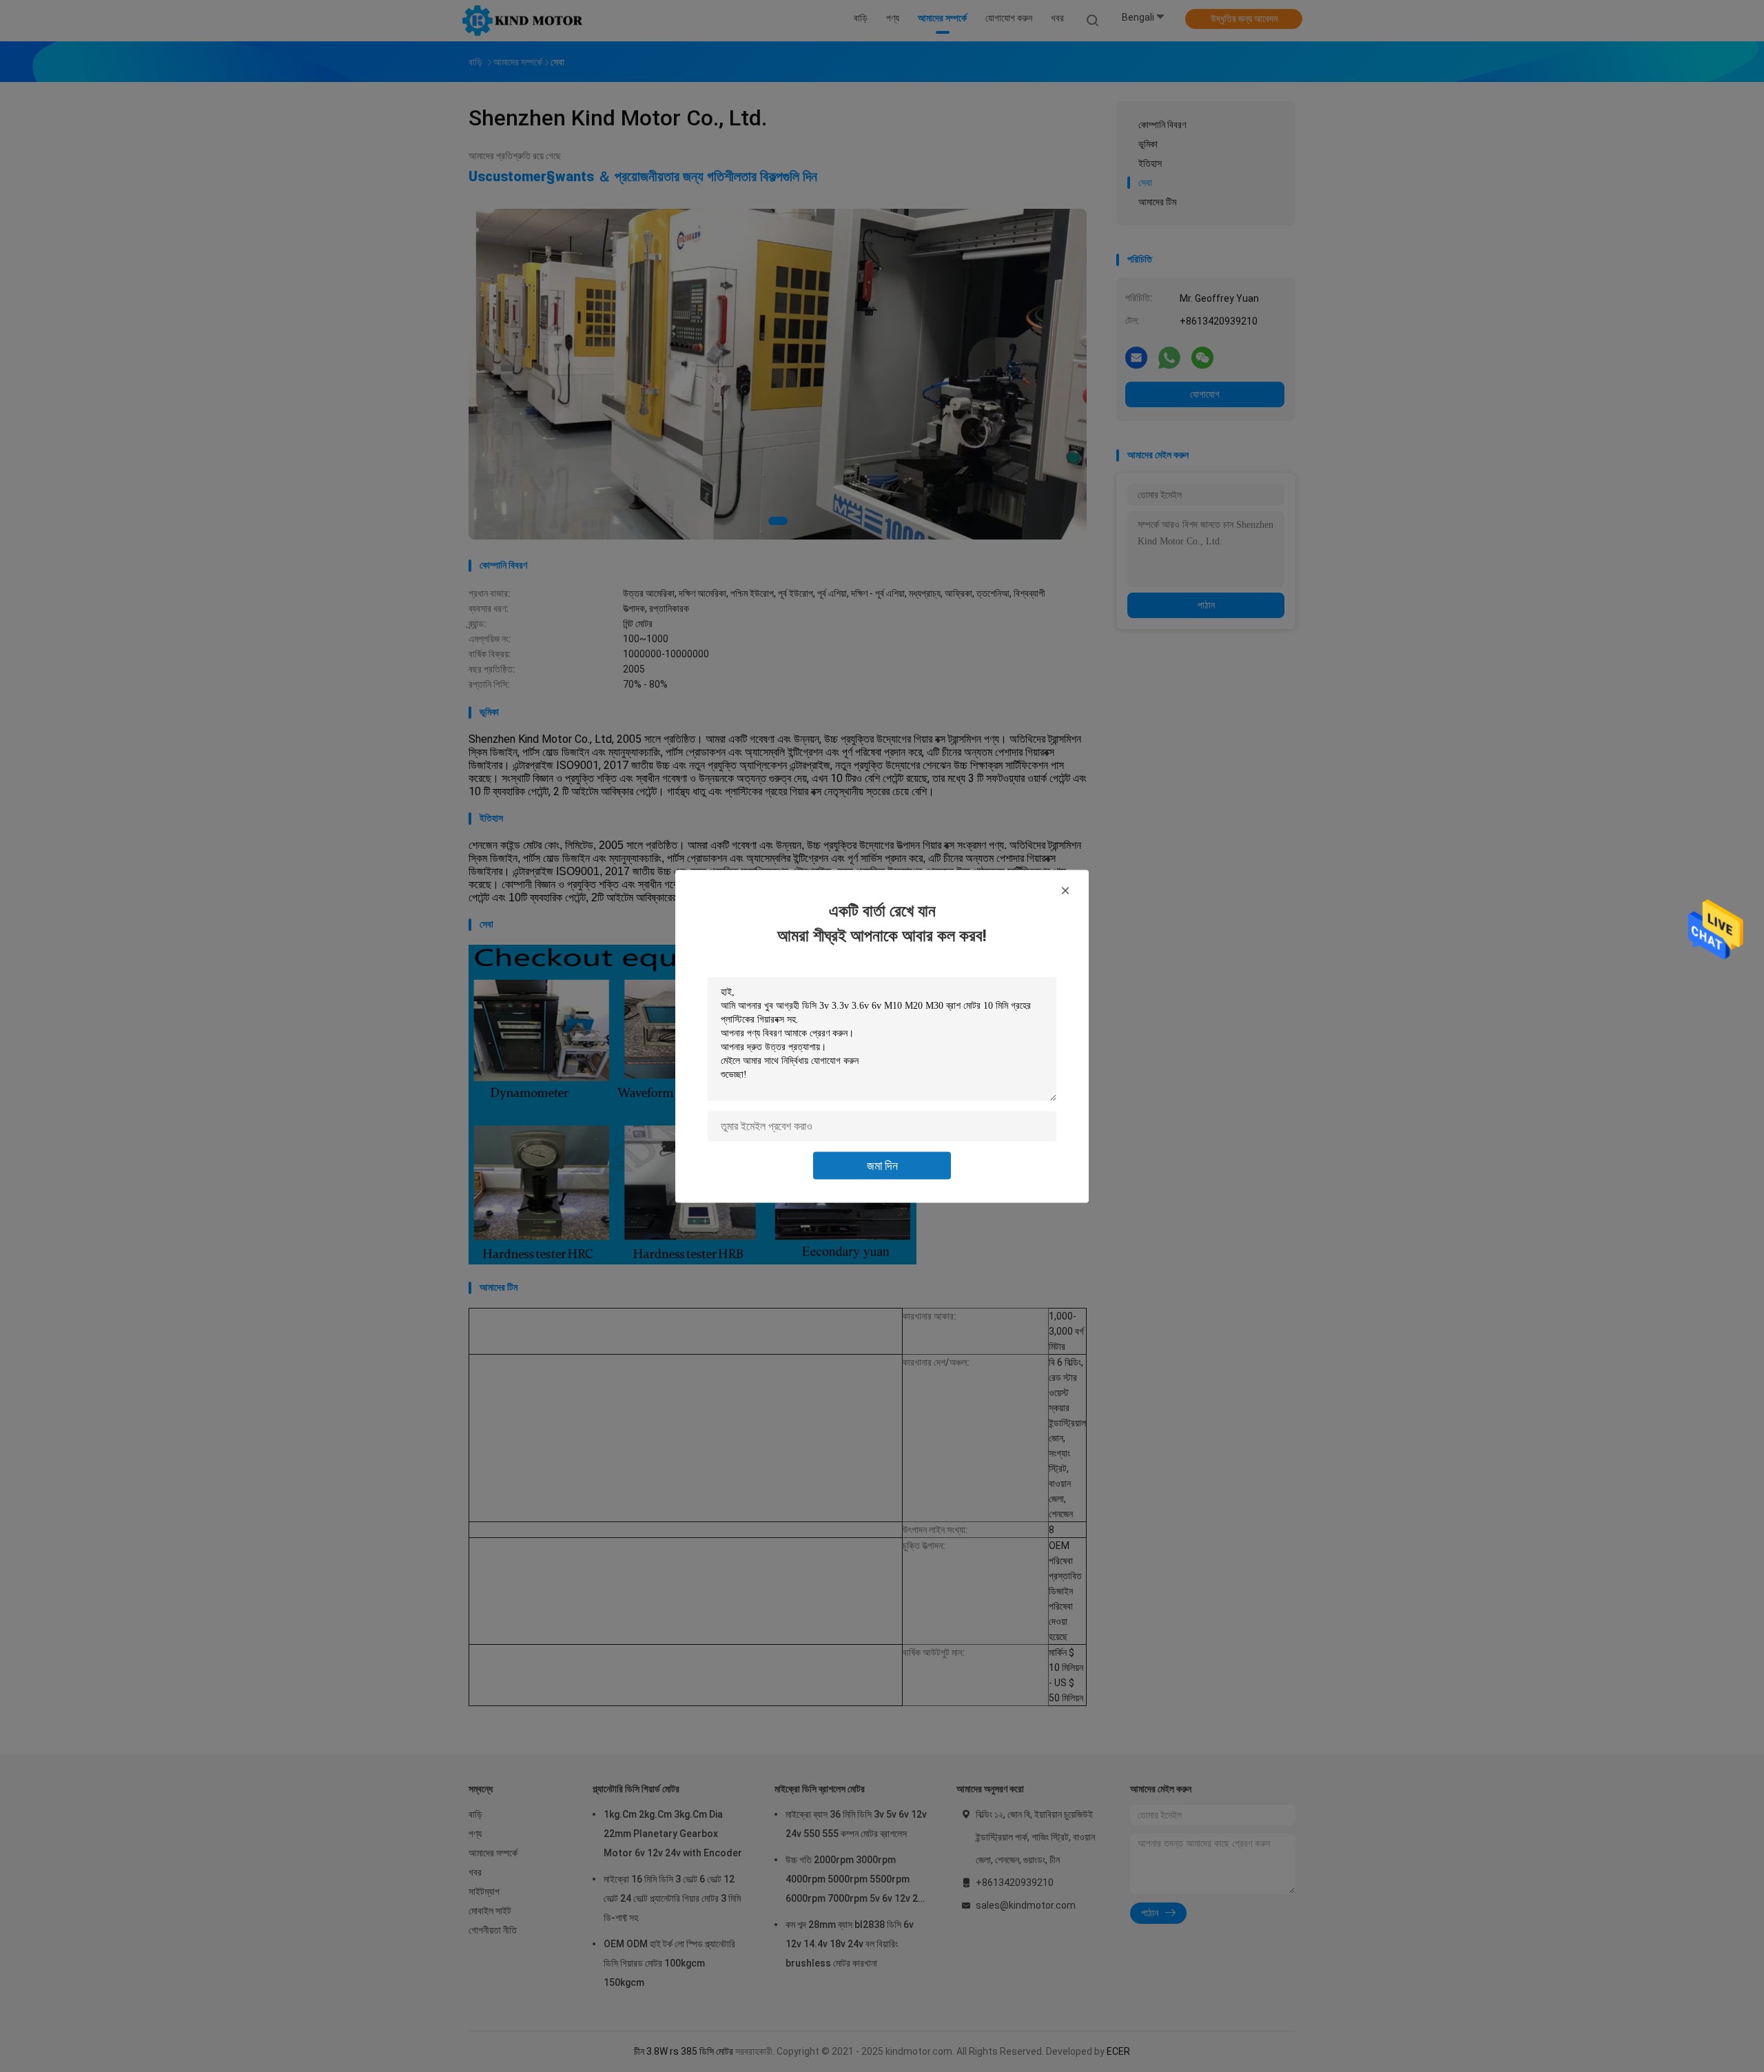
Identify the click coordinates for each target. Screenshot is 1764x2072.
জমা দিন (882, 1165)
